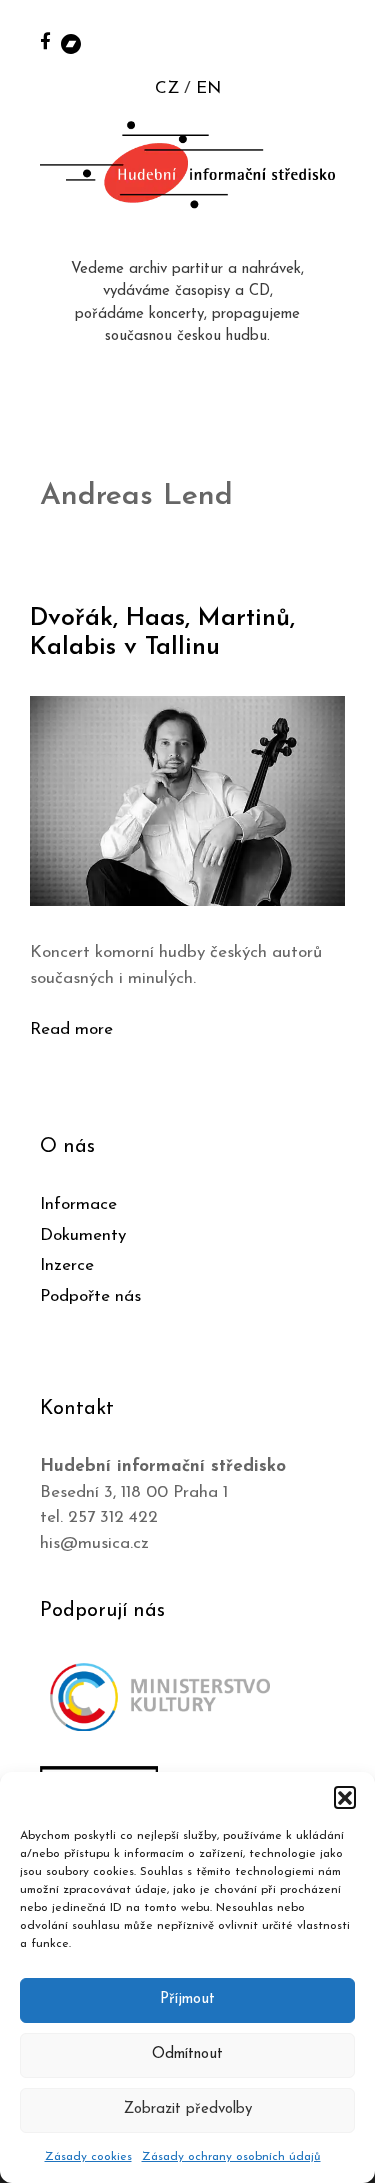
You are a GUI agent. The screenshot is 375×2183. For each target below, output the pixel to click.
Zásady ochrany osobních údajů (231, 2157)
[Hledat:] (338, 41)
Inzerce (67, 1265)
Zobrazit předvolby (188, 2109)
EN (208, 88)
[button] (345, 1797)
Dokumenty (83, 1235)
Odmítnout (187, 2054)
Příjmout (187, 1999)
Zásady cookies (88, 2157)
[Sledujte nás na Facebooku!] (45, 40)
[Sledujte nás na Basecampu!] (71, 42)
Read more (71, 1029)
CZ (167, 88)
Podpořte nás (90, 1296)
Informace (78, 1204)
